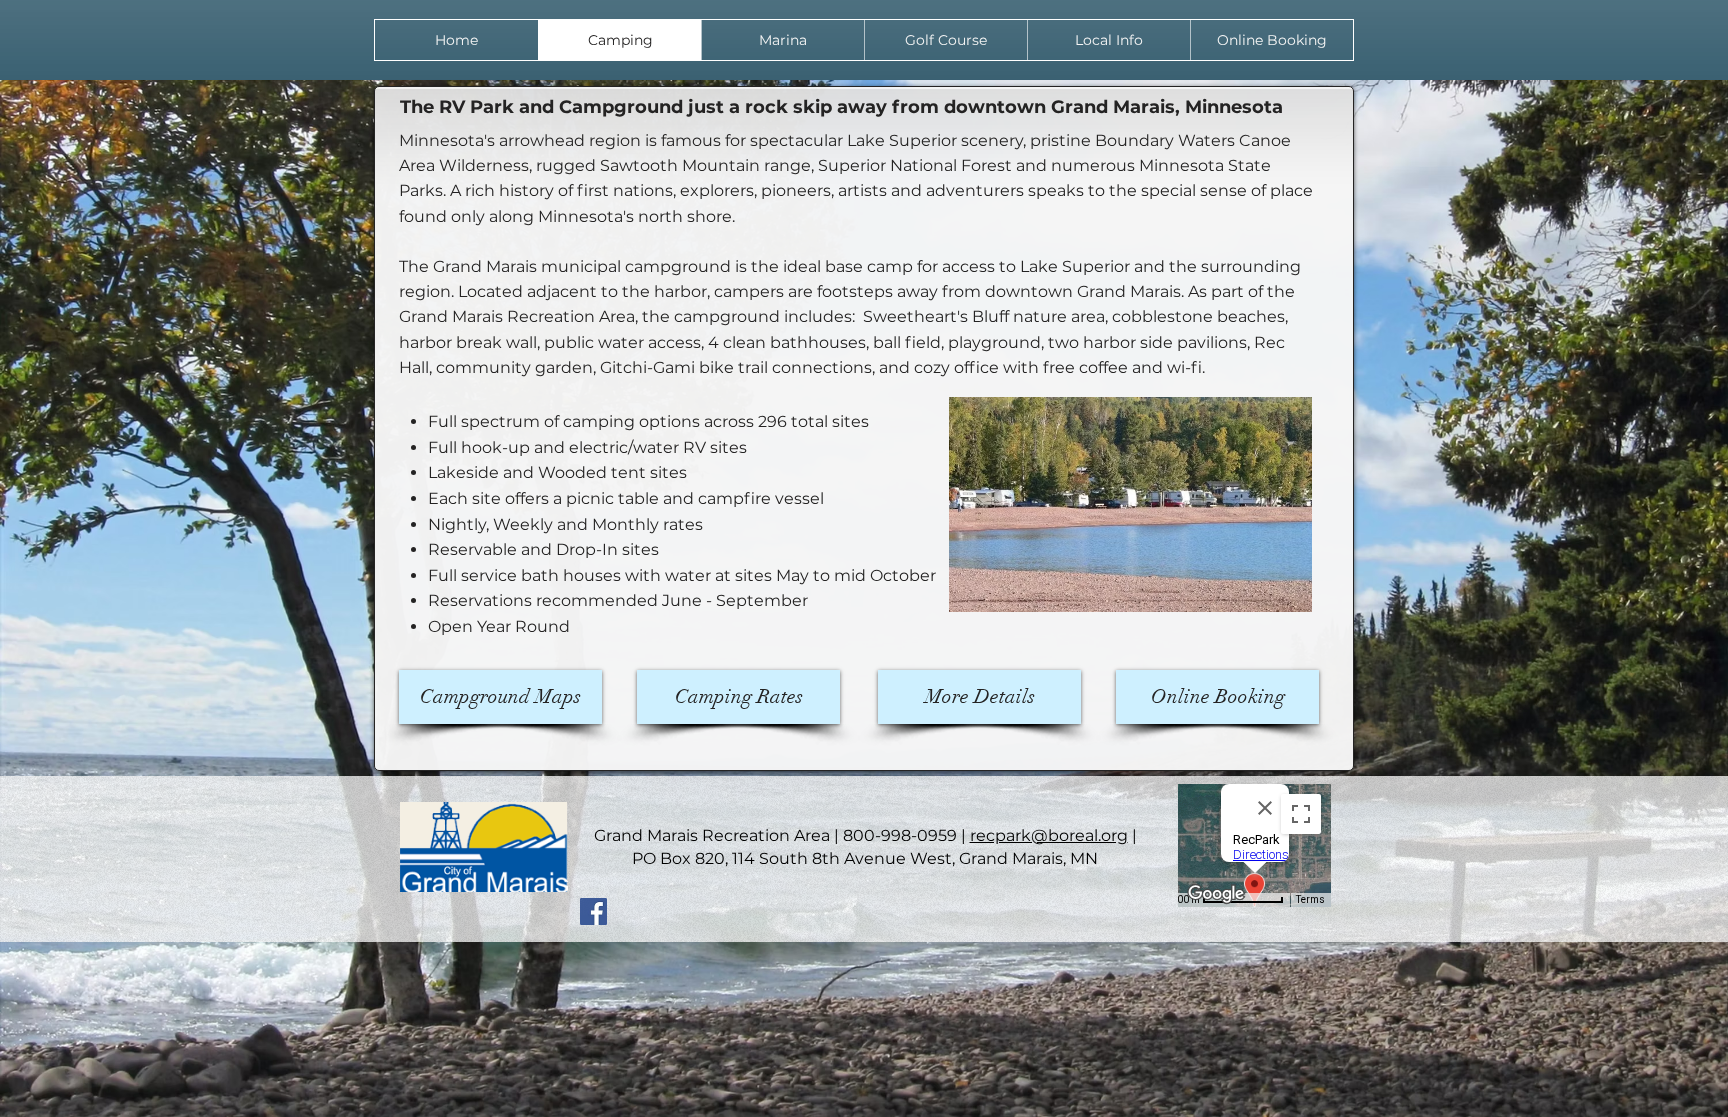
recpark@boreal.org (1049, 835)
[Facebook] (593, 911)
